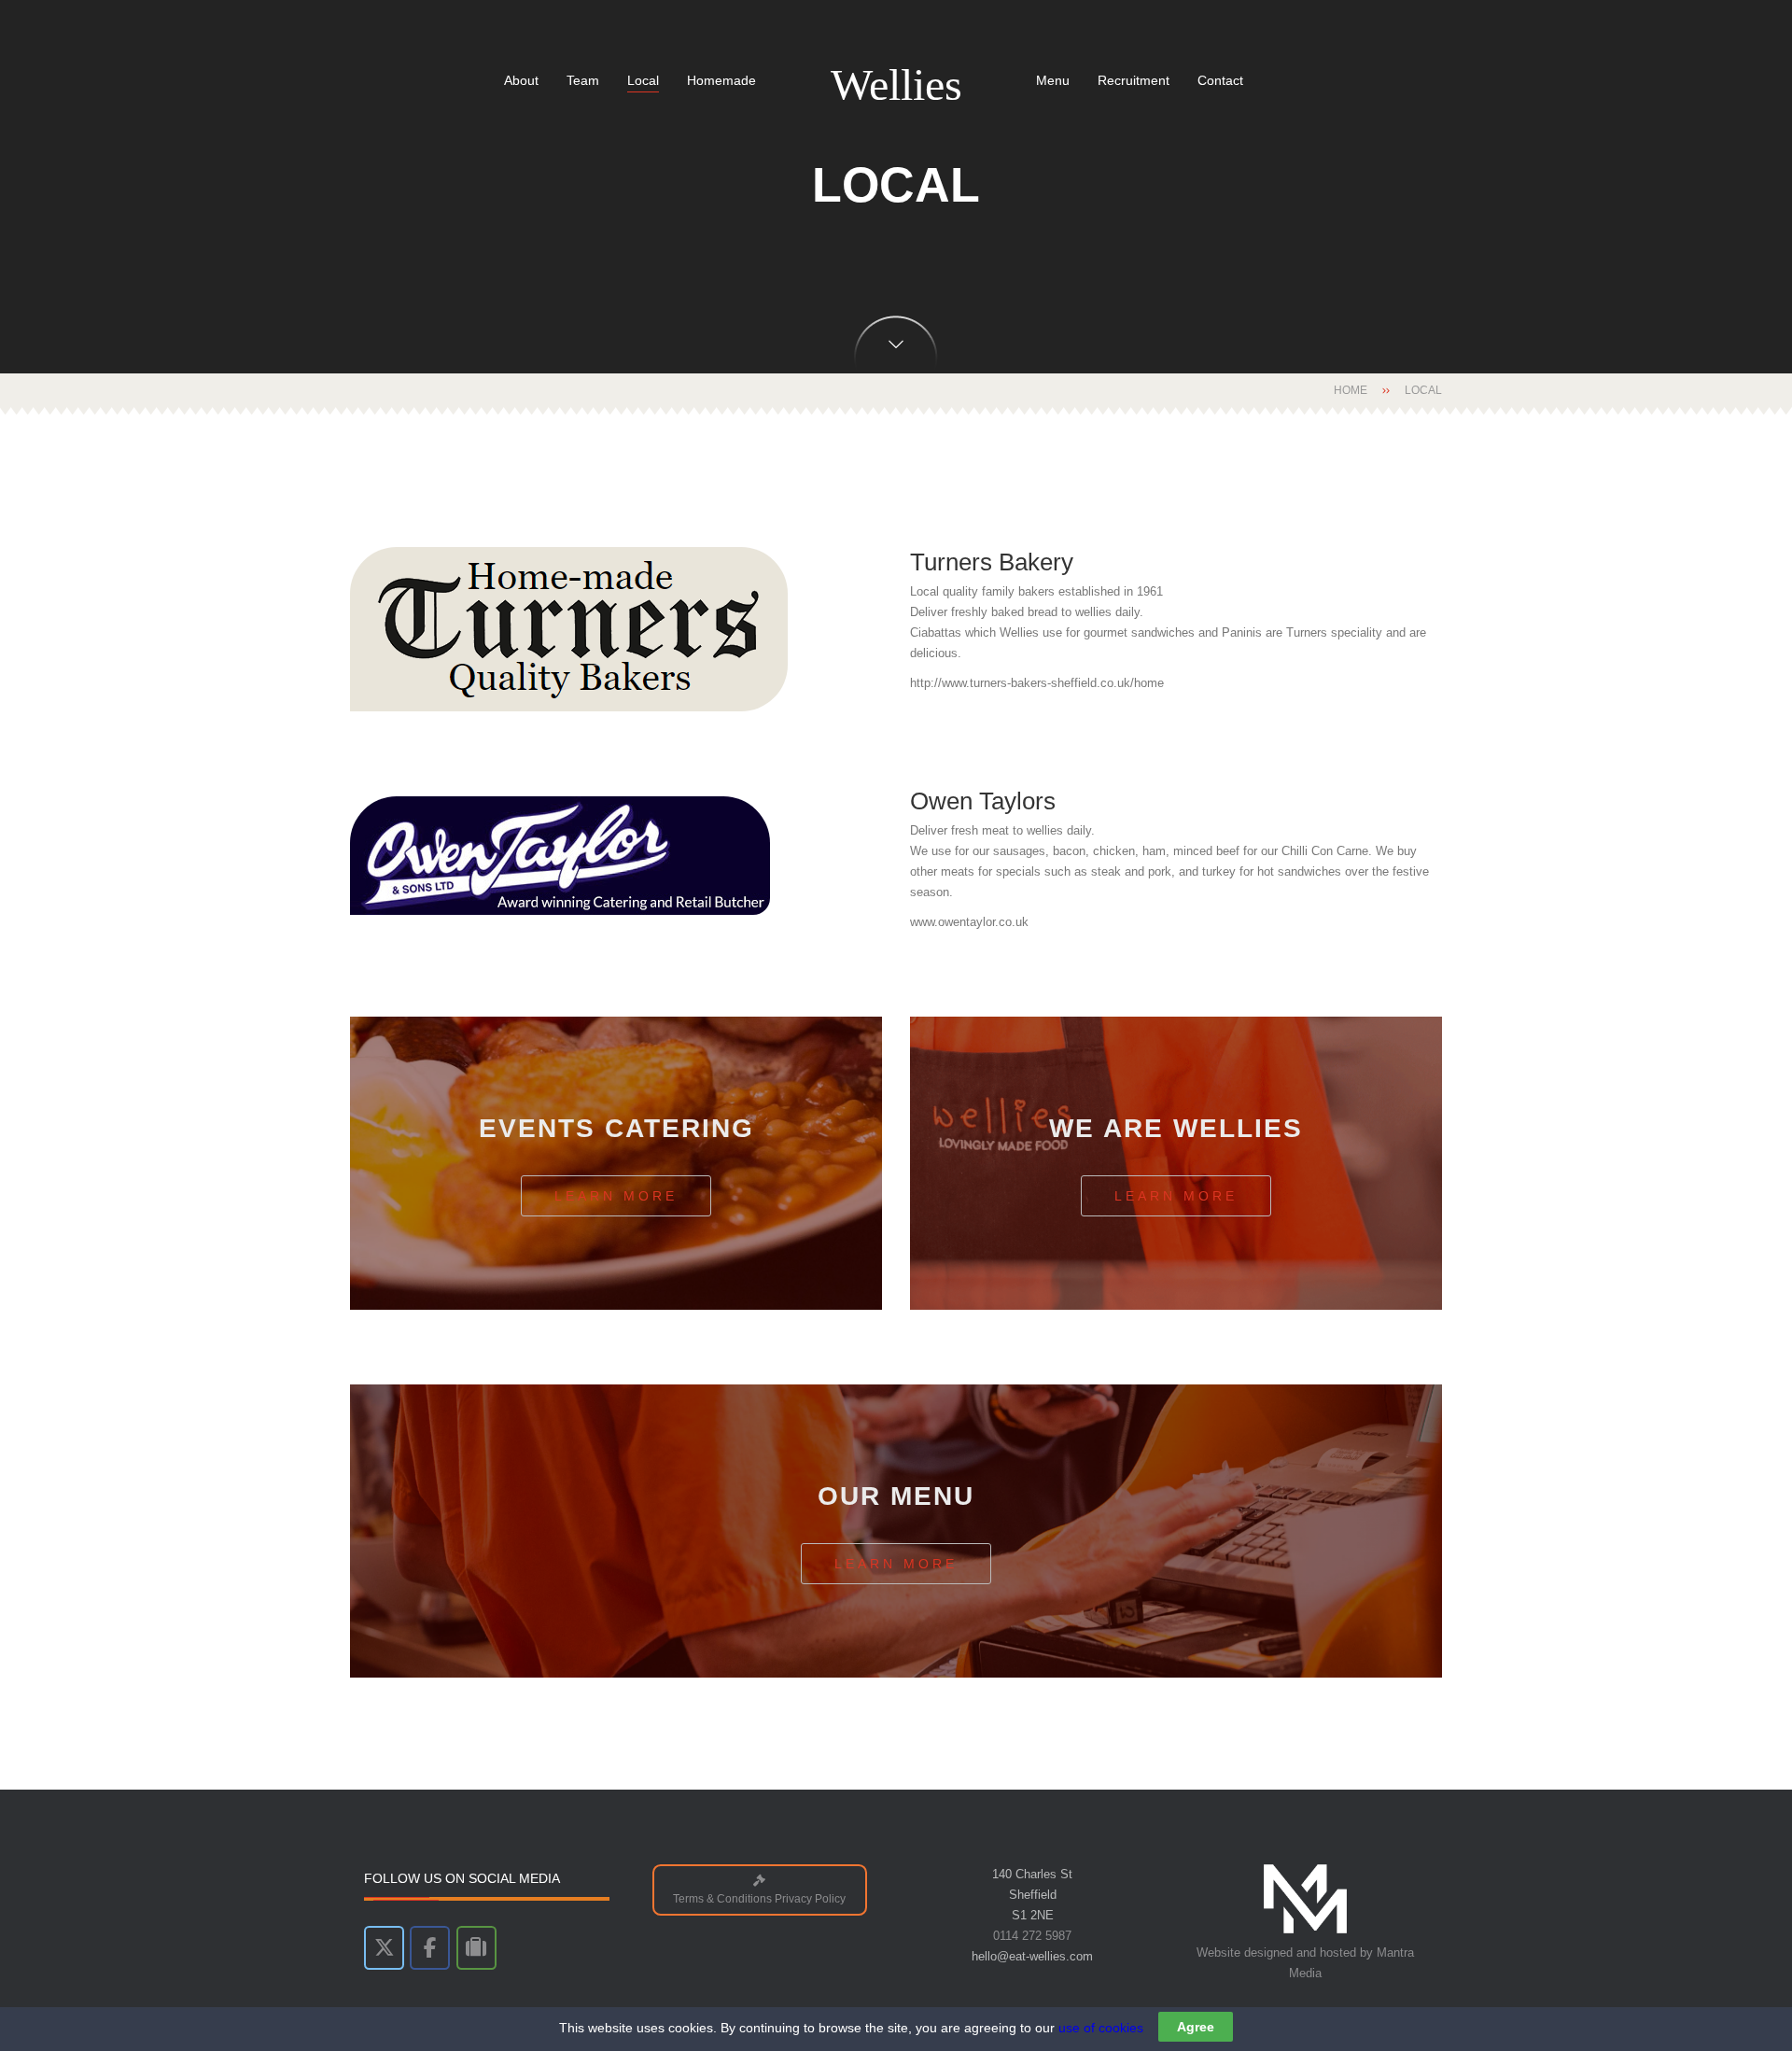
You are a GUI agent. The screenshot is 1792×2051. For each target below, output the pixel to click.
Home (1351, 390)
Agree (1196, 2027)
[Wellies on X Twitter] (384, 1948)
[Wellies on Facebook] (430, 1948)
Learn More (616, 1196)
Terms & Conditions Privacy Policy (759, 1898)
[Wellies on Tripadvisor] (476, 1948)
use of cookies (1101, 2028)
